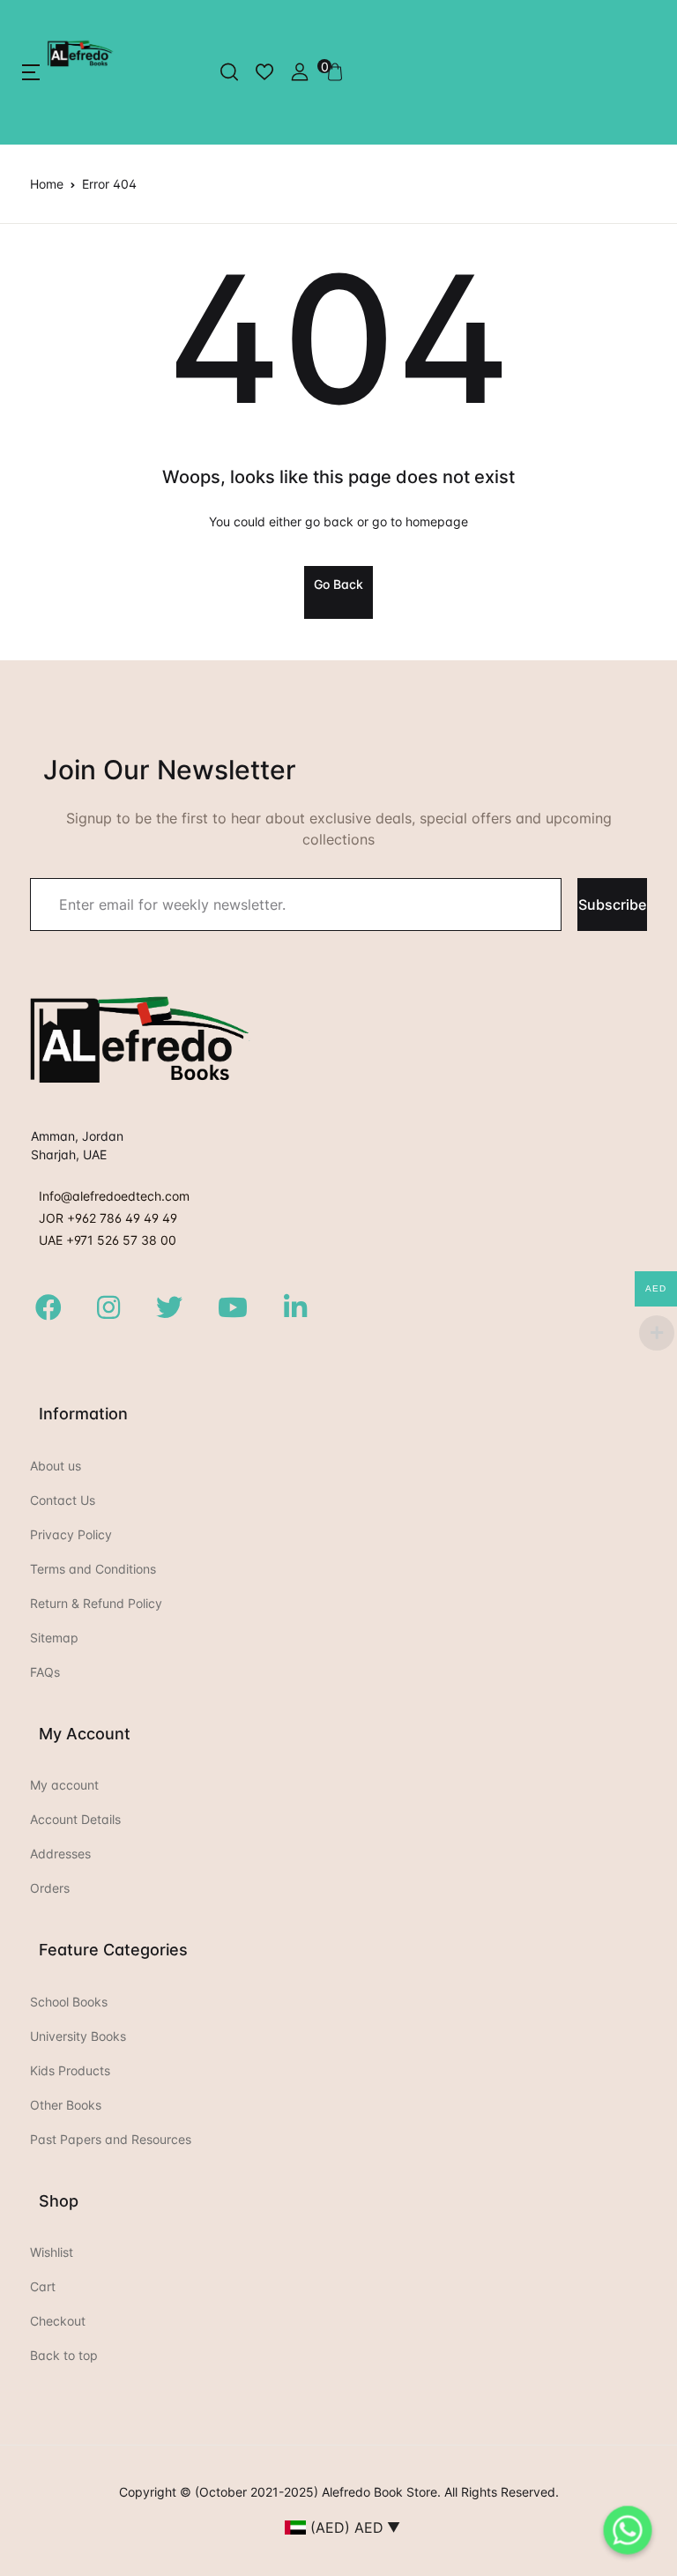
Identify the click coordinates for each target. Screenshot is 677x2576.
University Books (78, 2036)
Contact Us (63, 1500)
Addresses (60, 1854)
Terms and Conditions (93, 1569)
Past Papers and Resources (111, 2139)
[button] (31, 72)
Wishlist (52, 2252)
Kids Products (70, 2070)
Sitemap (54, 1638)
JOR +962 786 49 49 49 (108, 1218)
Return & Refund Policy (96, 1603)
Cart (43, 2286)
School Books (69, 2002)
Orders (50, 1888)
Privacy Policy (71, 1534)
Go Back (338, 584)
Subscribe (612, 905)
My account (64, 1785)
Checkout (58, 2321)
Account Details (75, 1819)
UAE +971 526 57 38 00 (108, 1240)
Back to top (64, 2355)
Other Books (66, 2105)
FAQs (45, 1672)
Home (47, 184)
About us (56, 1466)
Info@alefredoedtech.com (114, 1196)
